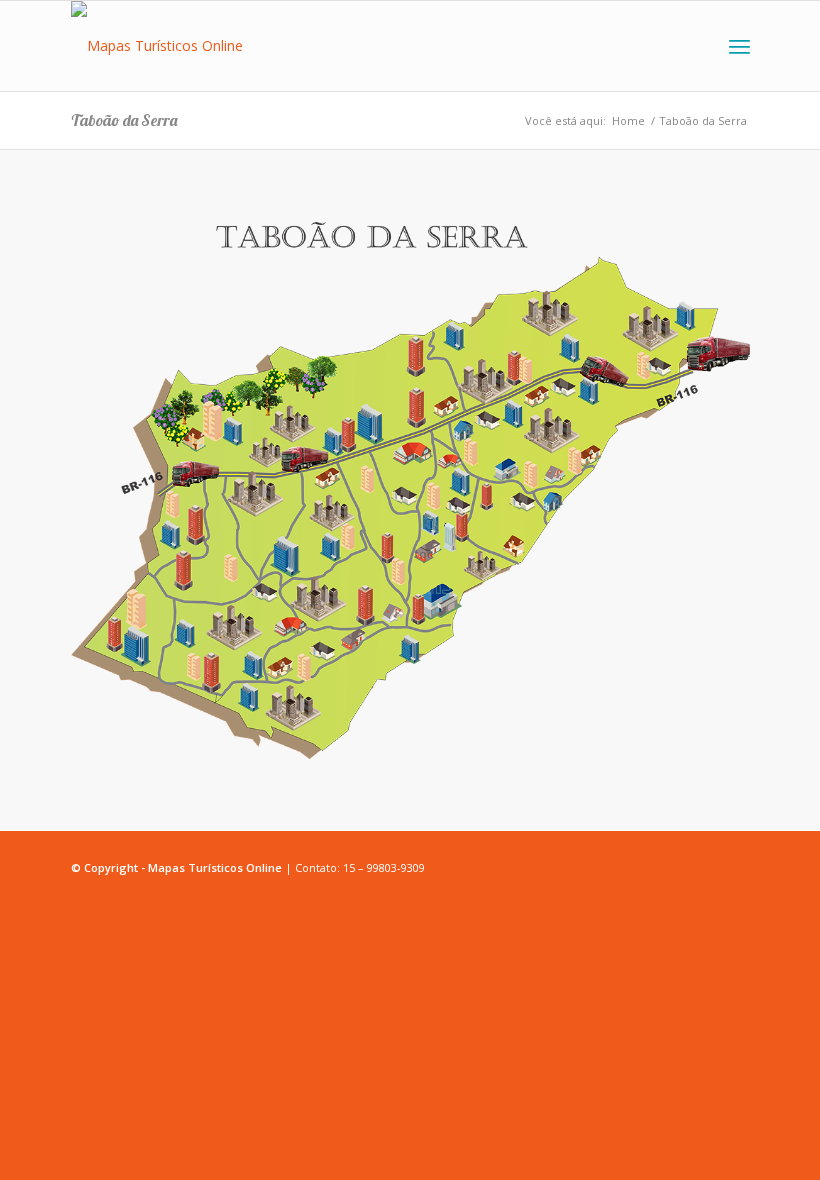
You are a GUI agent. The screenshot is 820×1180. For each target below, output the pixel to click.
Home (628, 120)
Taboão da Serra (124, 120)
